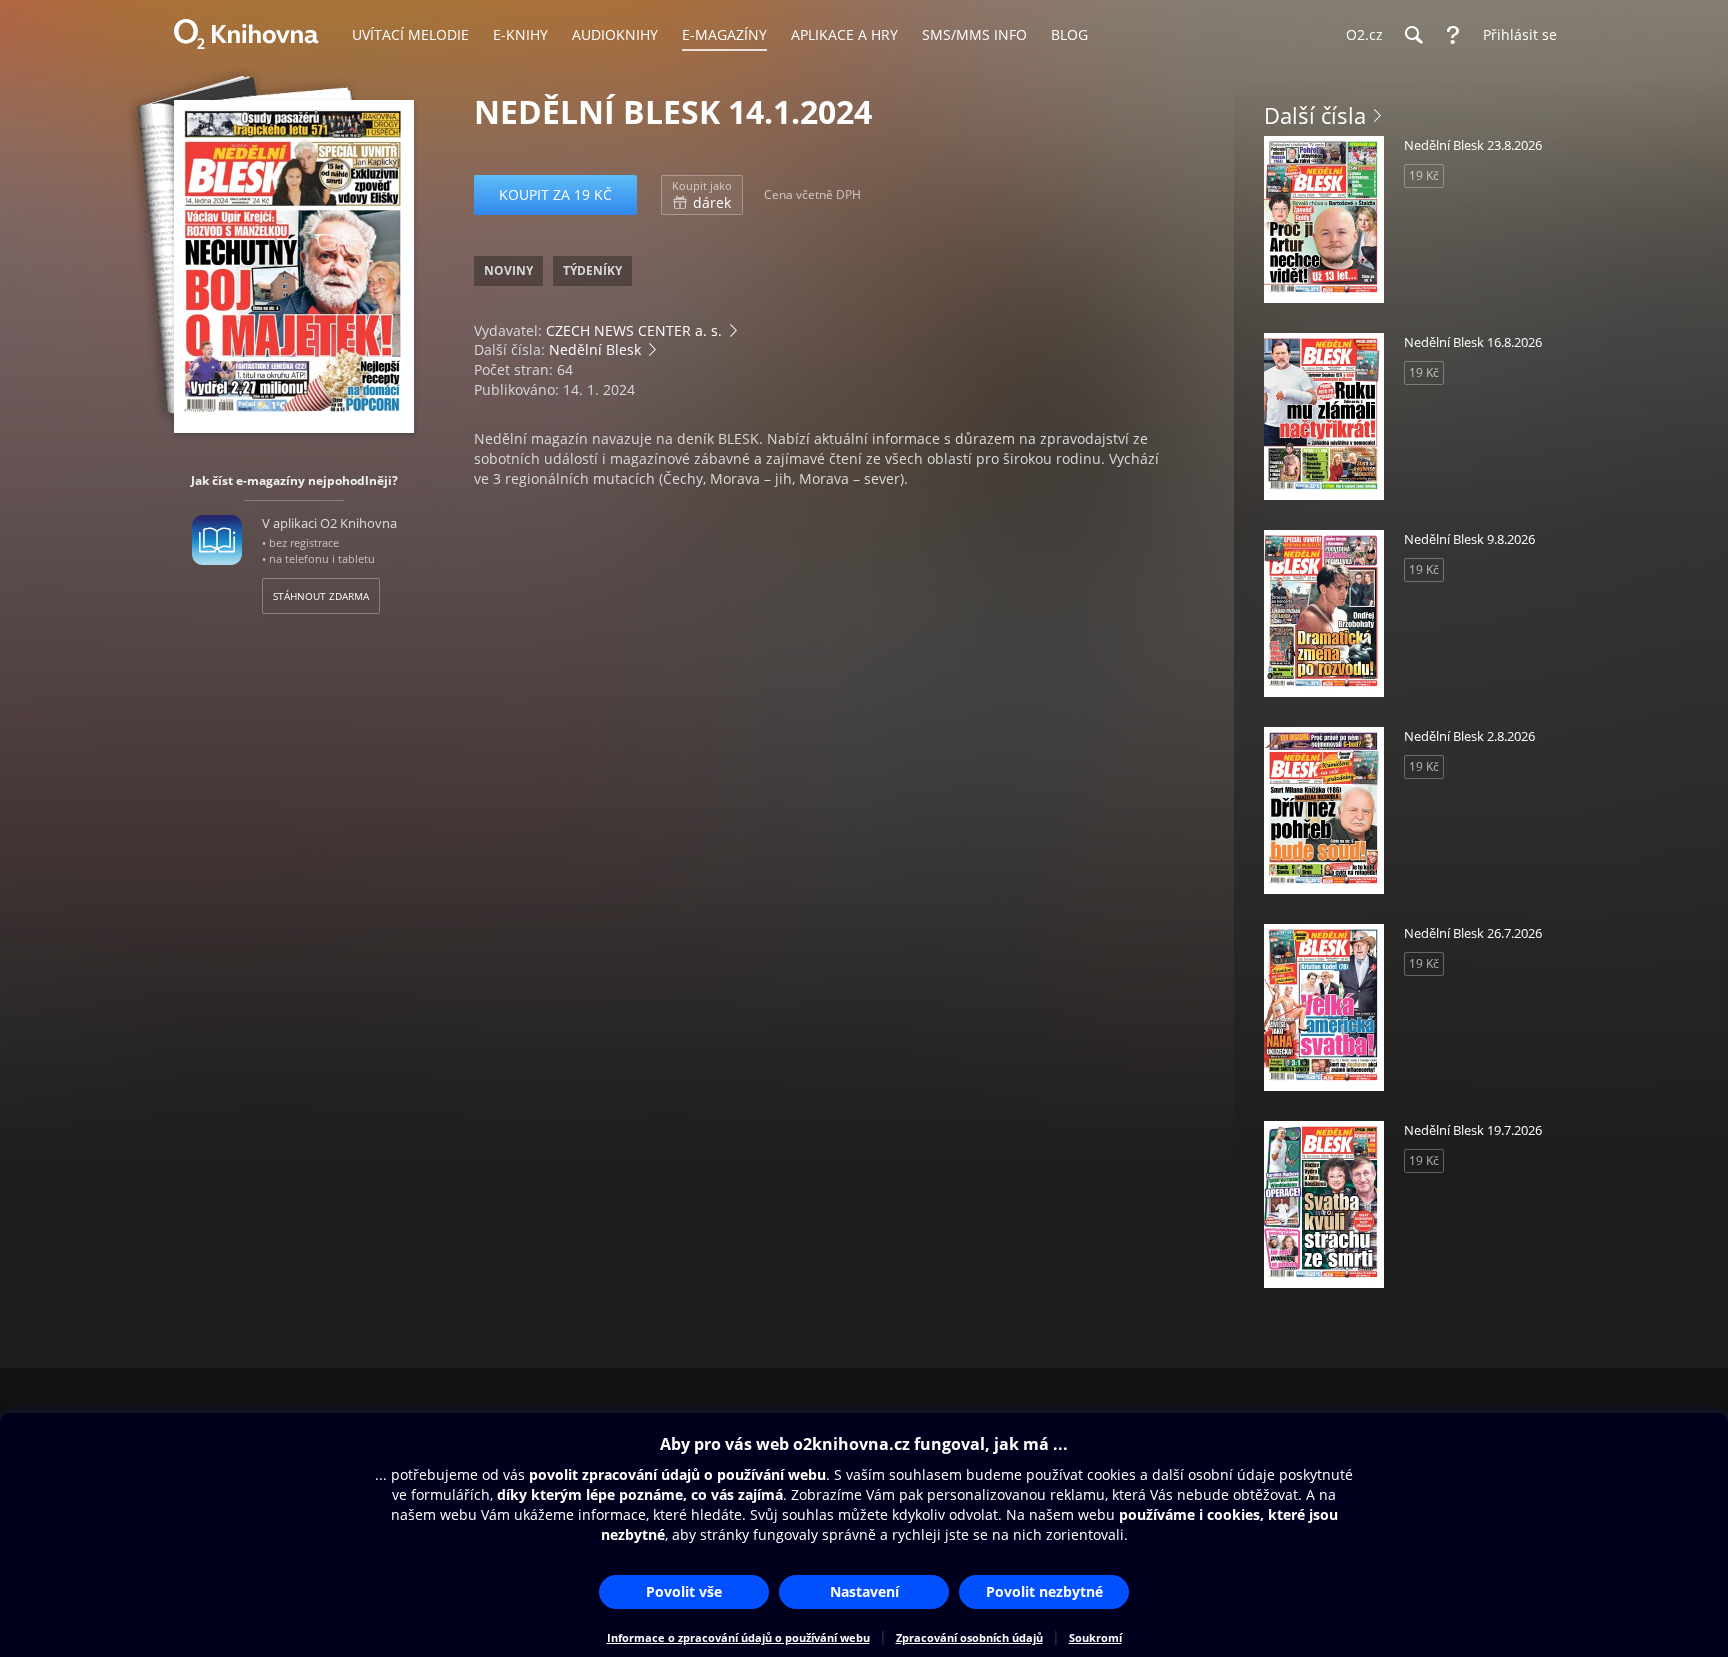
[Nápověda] (1453, 35)
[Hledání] (1413, 35)
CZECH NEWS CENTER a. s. (634, 330)
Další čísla (1315, 115)
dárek (702, 195)
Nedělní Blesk (595, 349)
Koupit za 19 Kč (555, 194)
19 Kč (1424, 175)
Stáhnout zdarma (321, 596)
